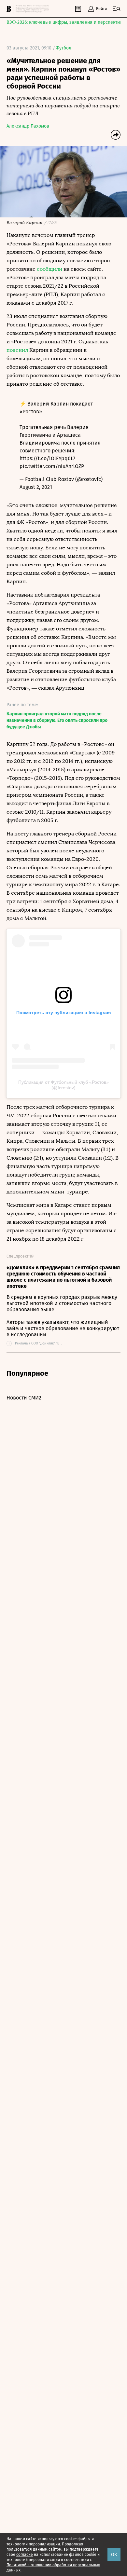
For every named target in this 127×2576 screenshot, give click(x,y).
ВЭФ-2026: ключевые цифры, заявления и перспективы (66, 22)
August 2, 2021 (36, 487)
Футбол (63, 48)
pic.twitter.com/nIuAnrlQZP (52, 466)
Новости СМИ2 (24, 1398)
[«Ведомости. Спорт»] (10, 9)
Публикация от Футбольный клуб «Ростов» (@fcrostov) (63, 1085)
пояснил (17, 350)
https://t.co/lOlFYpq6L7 (47, 458)
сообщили (49, 269)
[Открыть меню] (117, 9)
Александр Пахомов (28, 126)
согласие (25, 2555)
